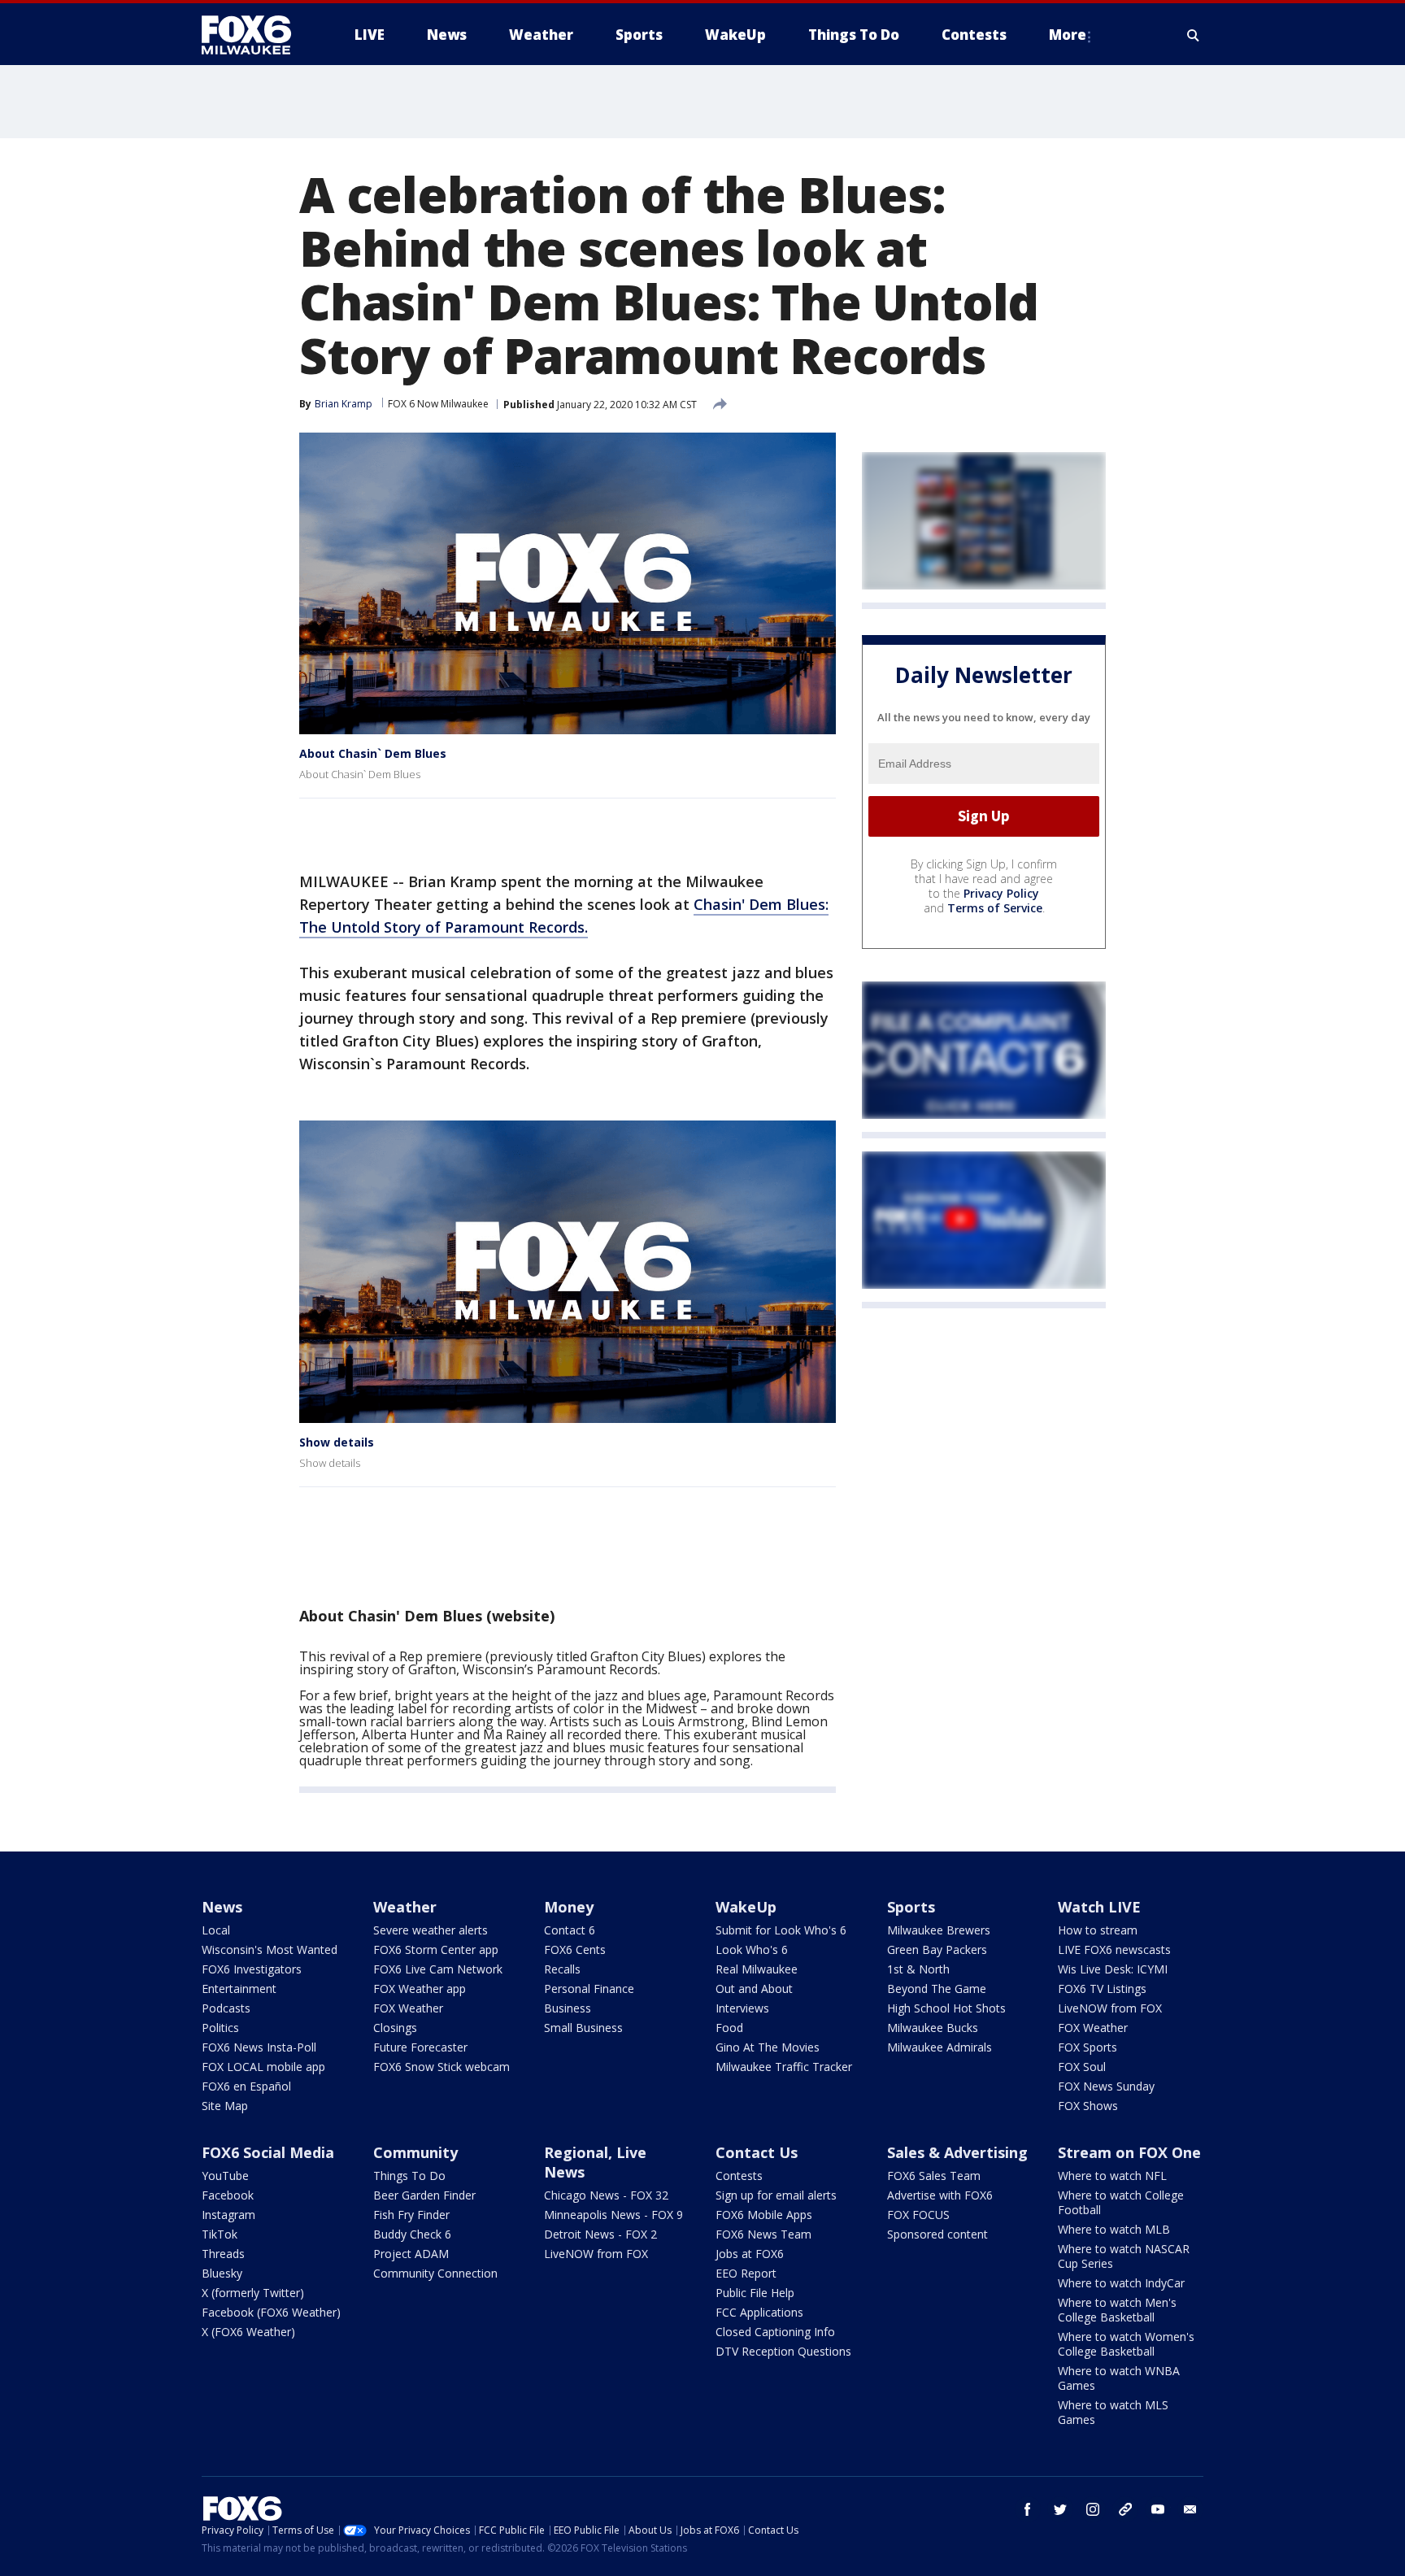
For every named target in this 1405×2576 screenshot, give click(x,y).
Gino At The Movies (768, 2047)
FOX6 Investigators (252, 1969)
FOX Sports (1087, 2047)
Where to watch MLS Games (1113, 2412)
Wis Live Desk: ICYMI (1113, 1969)
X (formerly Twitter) (253, 2293)
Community (415, 2152)
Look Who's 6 (752, 1949)
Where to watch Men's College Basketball (1117, 2310)
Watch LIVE (1099, 1907)
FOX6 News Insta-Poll (259, 2047)
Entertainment (239, 1989)
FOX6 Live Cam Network (438, 1969)
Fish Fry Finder (411, 2215)
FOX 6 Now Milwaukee (438, 404)
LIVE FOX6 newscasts (1114, 1949)
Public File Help (755, 2293)
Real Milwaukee (757, 1969)
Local (216, 1930)
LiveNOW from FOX (1110, 2008)
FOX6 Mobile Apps (764, 2215)
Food (729, 2028)
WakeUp (746, 1907)
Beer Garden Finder (424, 2195)
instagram (1093, 2509)
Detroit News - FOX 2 (600, 2234)
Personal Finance (589, 1989)
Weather (405, 1907)
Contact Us (757, 2152)
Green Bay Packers (937, 1949)
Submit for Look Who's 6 (781, 1930)
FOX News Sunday (1106, 2086)
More (1068, 35)
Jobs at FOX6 (750, 2254)
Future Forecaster (420, 2047)
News (222, 1907)
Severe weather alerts (431, 1930)
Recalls (562, 1969)
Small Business (583, 2028)
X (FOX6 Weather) (248, 2332)
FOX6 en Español (246, 2086)
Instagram (228, 2215)
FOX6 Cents (575, 1949)
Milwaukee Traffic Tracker (784, 2067)
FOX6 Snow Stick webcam (442, 2067)
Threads (223, 2254)
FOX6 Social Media (268, 2152)
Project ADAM (411, 2254)
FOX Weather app (420, 1989)
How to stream (1098, 1930)
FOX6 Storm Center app (436, 1949)
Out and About (754, 1989)
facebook (1028, 2509)
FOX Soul (1082, 2067)
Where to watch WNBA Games (1119, 2378)
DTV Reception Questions (783, 2351)
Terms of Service (995, 908)
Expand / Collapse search (1194, 35)
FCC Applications (759, 2312)
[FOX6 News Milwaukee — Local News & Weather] (255, 35)
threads (1125, 2509)
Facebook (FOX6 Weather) (271, 2312)
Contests (739, 2176)
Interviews (742, 2008)
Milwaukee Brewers (939, 1930)
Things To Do (409, 2176)
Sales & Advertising (957, 2152)
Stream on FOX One (1129, 2152)
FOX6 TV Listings (1102, 1989)
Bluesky (222, 2273)
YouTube (225, 2176)
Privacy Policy (1001, 893)
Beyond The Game (937, 1989)
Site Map (225, 2106)
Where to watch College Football (1121, 2202)
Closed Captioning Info (775, 2332)
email (1190, 2509)
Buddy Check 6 (412, 2234)
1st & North (918, 1969)
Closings (395, 2028)
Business (568, 2008)
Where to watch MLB (1114, 2229)
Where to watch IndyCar (1121, 2283)
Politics (220, 2028)
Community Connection (435, 2273)
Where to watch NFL (1112, 2176)
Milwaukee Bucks (933, 2028)
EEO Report (746, 2273)
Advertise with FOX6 (940, 2195)
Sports (911, 1907)
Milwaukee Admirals (940, 2047)
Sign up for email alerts (776, 2195)
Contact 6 (570, 1930)
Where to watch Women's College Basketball (1126, 2344)
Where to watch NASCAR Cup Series (1124, 2256)
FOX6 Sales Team (934, 2176)
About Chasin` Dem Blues (373, 753)
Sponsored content (937, 2234)
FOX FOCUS (918, 2215)
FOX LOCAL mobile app (263, 2067)
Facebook (228, 2195)
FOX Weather (408, 2008)
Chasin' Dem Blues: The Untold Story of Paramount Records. (564, 916)
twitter (1060, 2509)
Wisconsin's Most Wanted (270, 1949)
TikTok (220, 2234)
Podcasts (226, 2008)
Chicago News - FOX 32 (606, 2195)
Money (569, 1907)
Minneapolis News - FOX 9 (613, 2215)
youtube (1158, 2509)
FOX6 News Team (763, 2234)
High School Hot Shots (946, 2008)
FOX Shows (1088, 2106)
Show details (337, 1442)
